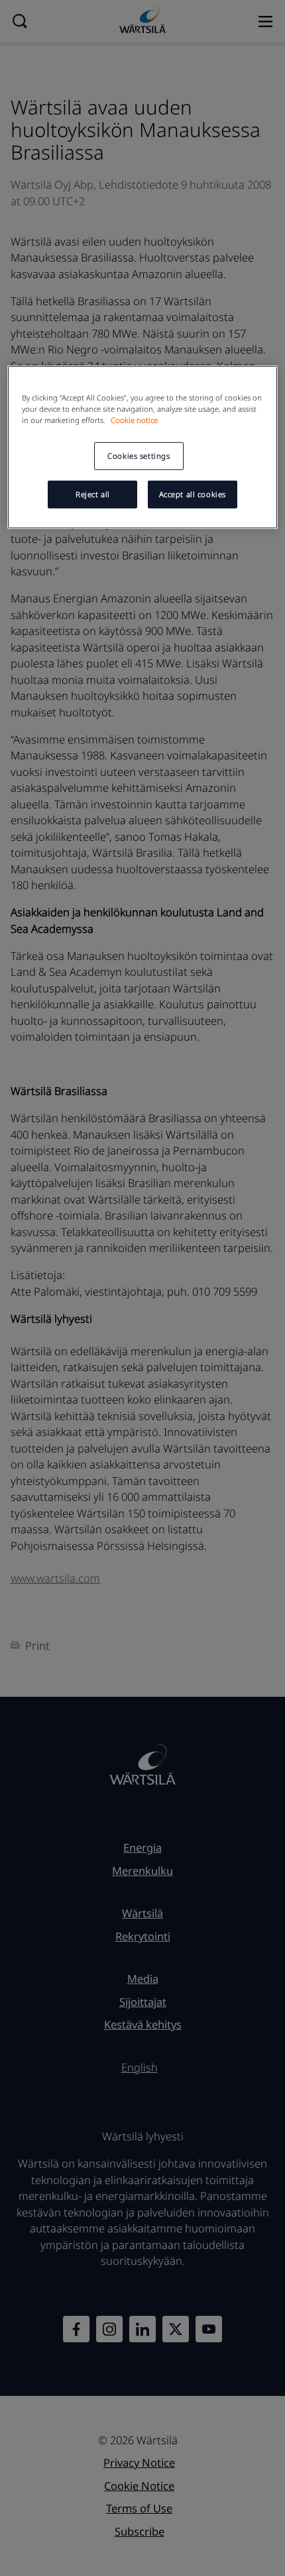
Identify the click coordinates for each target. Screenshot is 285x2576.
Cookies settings (139, 456)
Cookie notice (134, 420)
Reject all (93, 494)
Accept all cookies (193, 494)
